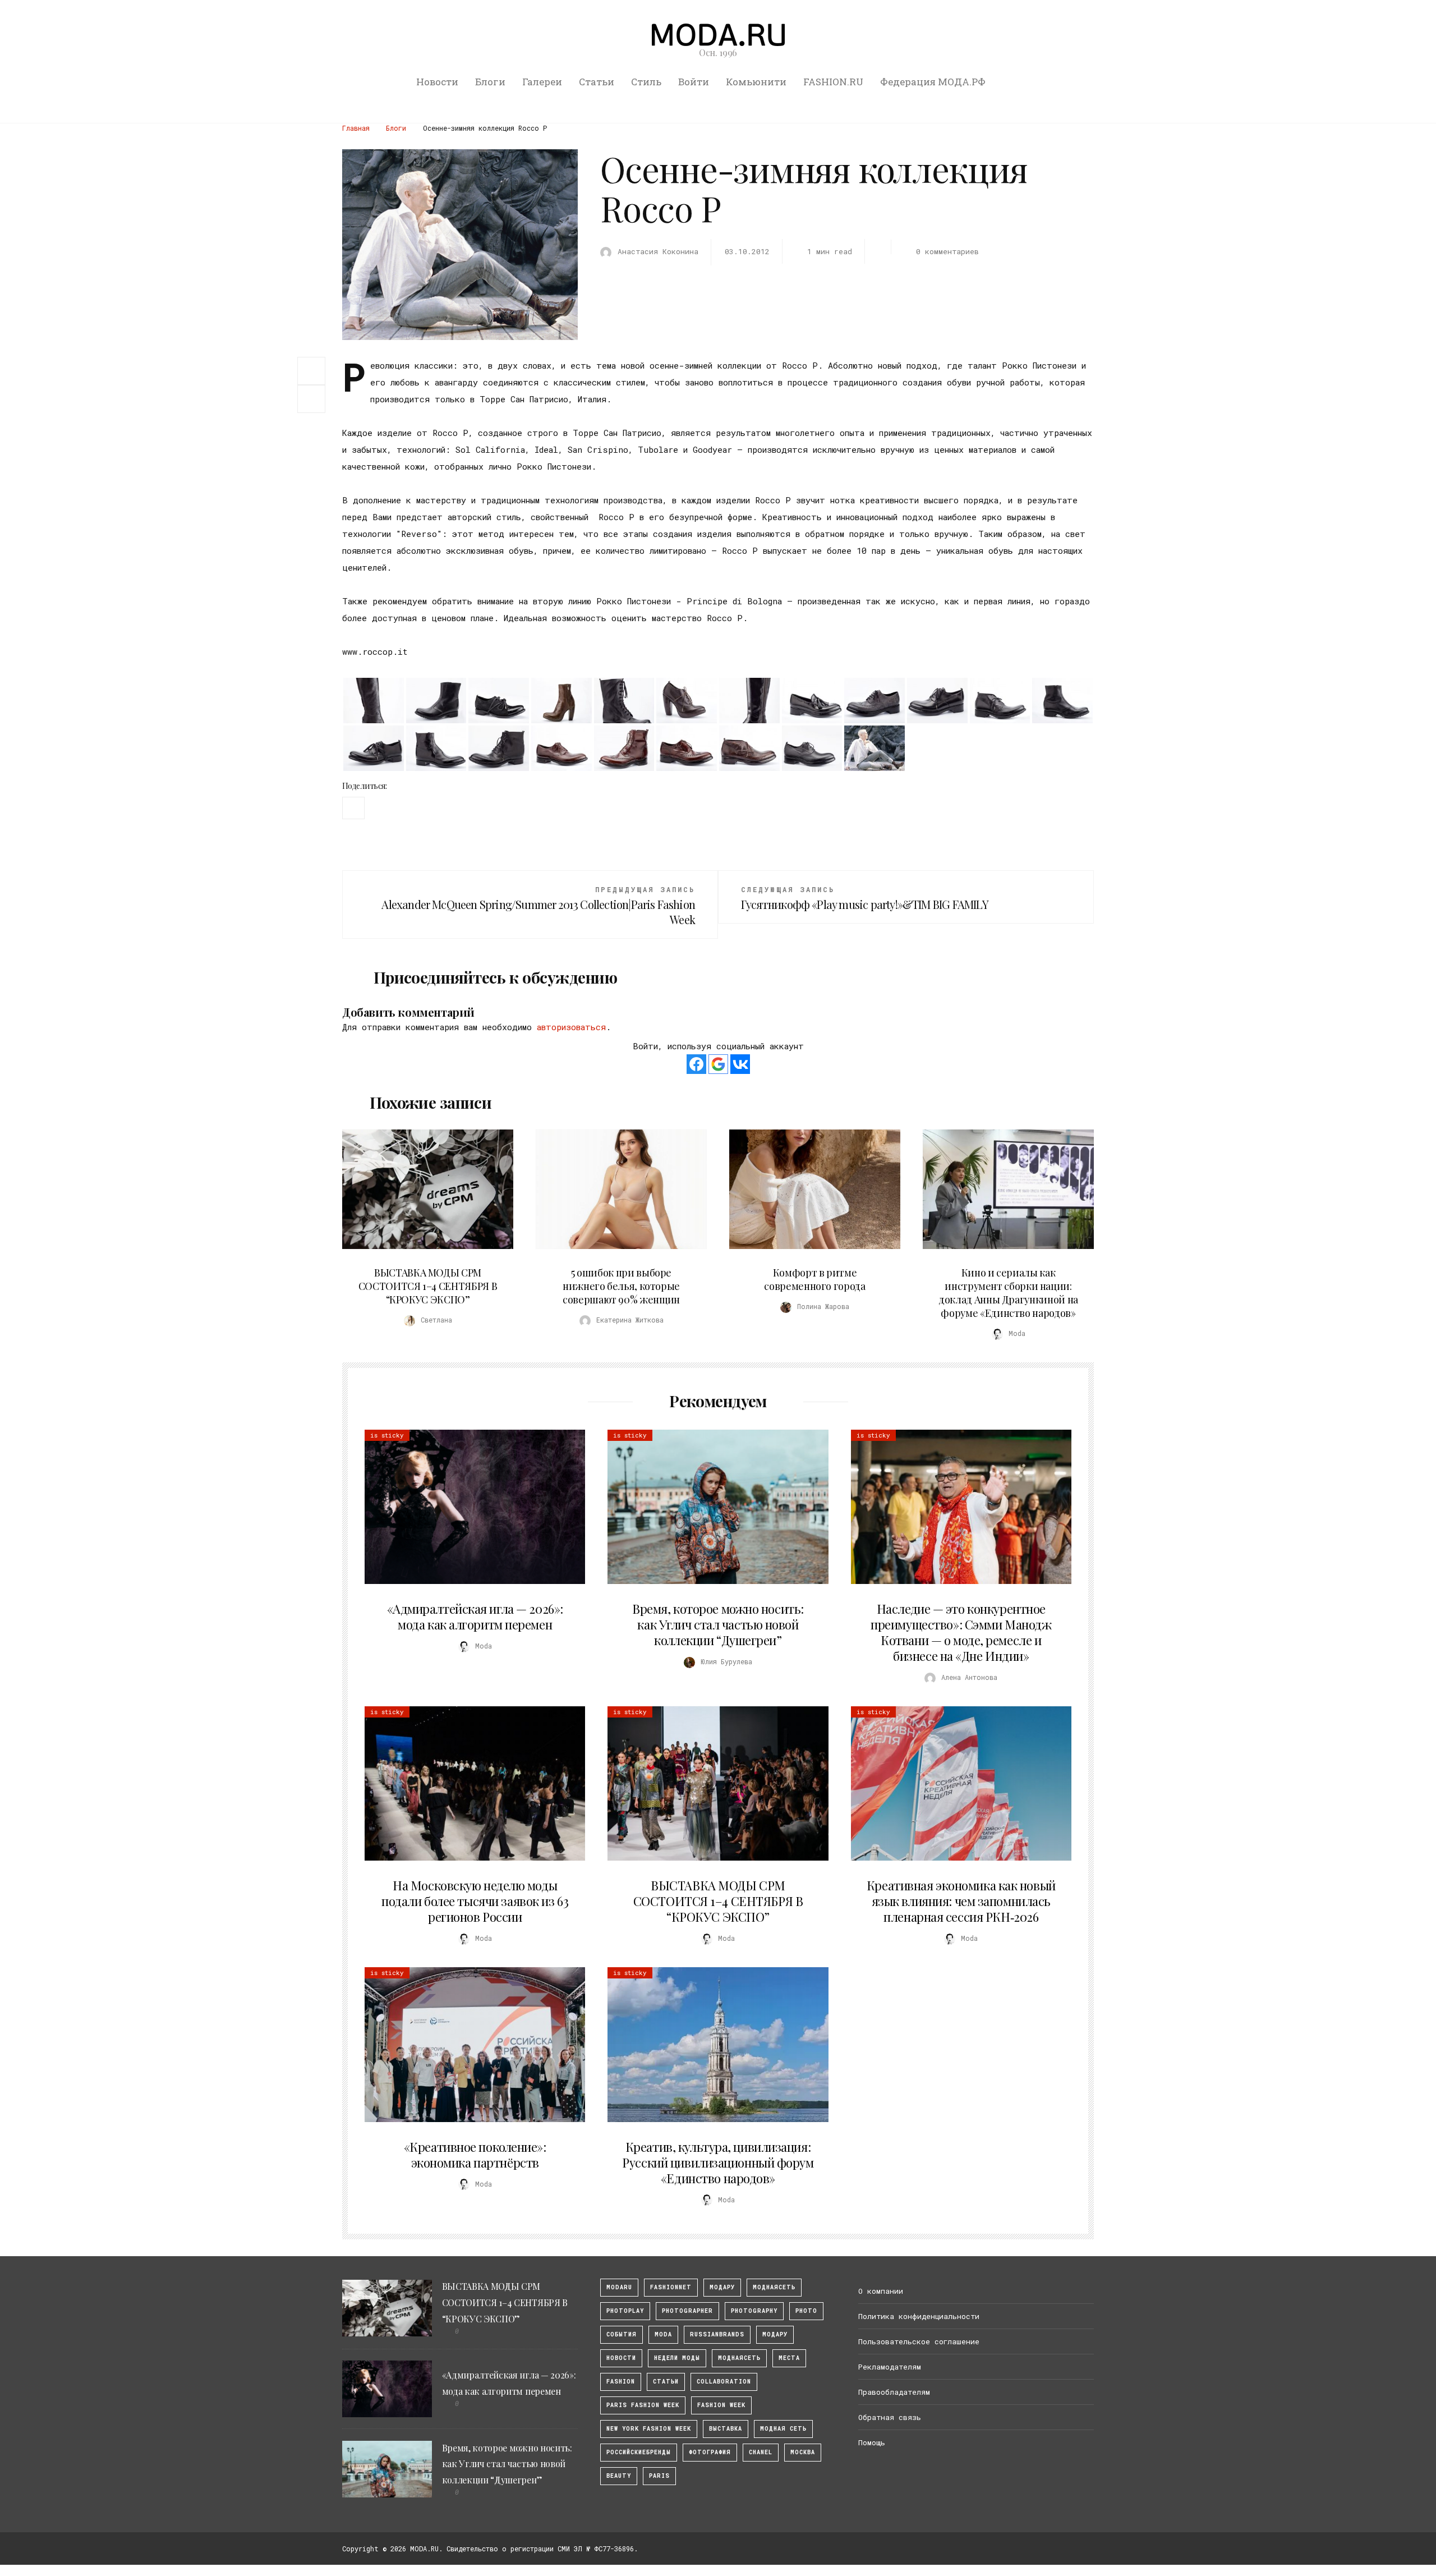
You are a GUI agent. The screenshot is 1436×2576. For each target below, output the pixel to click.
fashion (621, 2382)
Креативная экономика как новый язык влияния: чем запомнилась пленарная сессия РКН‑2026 (961, 1901)
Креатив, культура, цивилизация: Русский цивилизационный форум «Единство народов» (718, 2162)
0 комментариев (947, 251)
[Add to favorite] (314, 399)
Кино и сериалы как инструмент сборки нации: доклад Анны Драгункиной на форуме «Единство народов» (1008, 1293)
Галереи (542, 82)
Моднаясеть (739, 2358)
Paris (659, 2476)
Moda (663, 2334)
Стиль (646, 82)
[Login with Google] (718, 1064)
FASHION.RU (833, 82)
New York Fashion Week (649, 2429)
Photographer (687, 2311)
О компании (881, 2291)
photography (754, 2311)
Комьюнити (756, 82)
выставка (726, 2429)
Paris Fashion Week (643, 2405)
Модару (775, 2334)
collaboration (724, 2382)
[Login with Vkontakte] (740, 1064)
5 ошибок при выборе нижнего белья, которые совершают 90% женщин (621, 1286)
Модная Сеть (783, 2429)
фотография (710, 2452)
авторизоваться (571, 1027)
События (622, 2334)
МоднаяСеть (774, 2287)
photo (806, 2311)
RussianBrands (717, 2334)
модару (722, 2287)
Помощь (872, 2442)
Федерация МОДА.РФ (933, 82)
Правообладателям (894, 2392)
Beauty (619, 2476)
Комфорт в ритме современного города (814, 1279)
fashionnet (671, 2287)
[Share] (311, 370)
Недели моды (677, 2358)
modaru (619, 2287)
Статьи (597, 82)
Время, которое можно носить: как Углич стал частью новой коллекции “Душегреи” (718, 1624)
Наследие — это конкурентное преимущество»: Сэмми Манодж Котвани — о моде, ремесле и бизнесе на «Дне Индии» (961, 1632)
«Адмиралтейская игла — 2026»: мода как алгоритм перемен (475, 1617)
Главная (356, 128)
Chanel (761, 2452)
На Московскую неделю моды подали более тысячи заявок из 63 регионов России (475, 1901)
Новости (437, 82)
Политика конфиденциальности (919, 2316)
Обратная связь (890, 2417)
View (421, 1189)
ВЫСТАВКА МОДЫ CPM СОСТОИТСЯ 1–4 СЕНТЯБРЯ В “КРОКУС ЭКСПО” (428, 1286)
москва (803, 2452)
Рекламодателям (890, 2367)
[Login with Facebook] (696, 1064)
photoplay (625, 2311)
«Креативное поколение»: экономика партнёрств (475, 2155)
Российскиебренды (639, 2452)
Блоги (490, 82)
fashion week (721, 2405)
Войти (694, 82)
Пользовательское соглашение (919, 2341)
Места (789, 2358)
